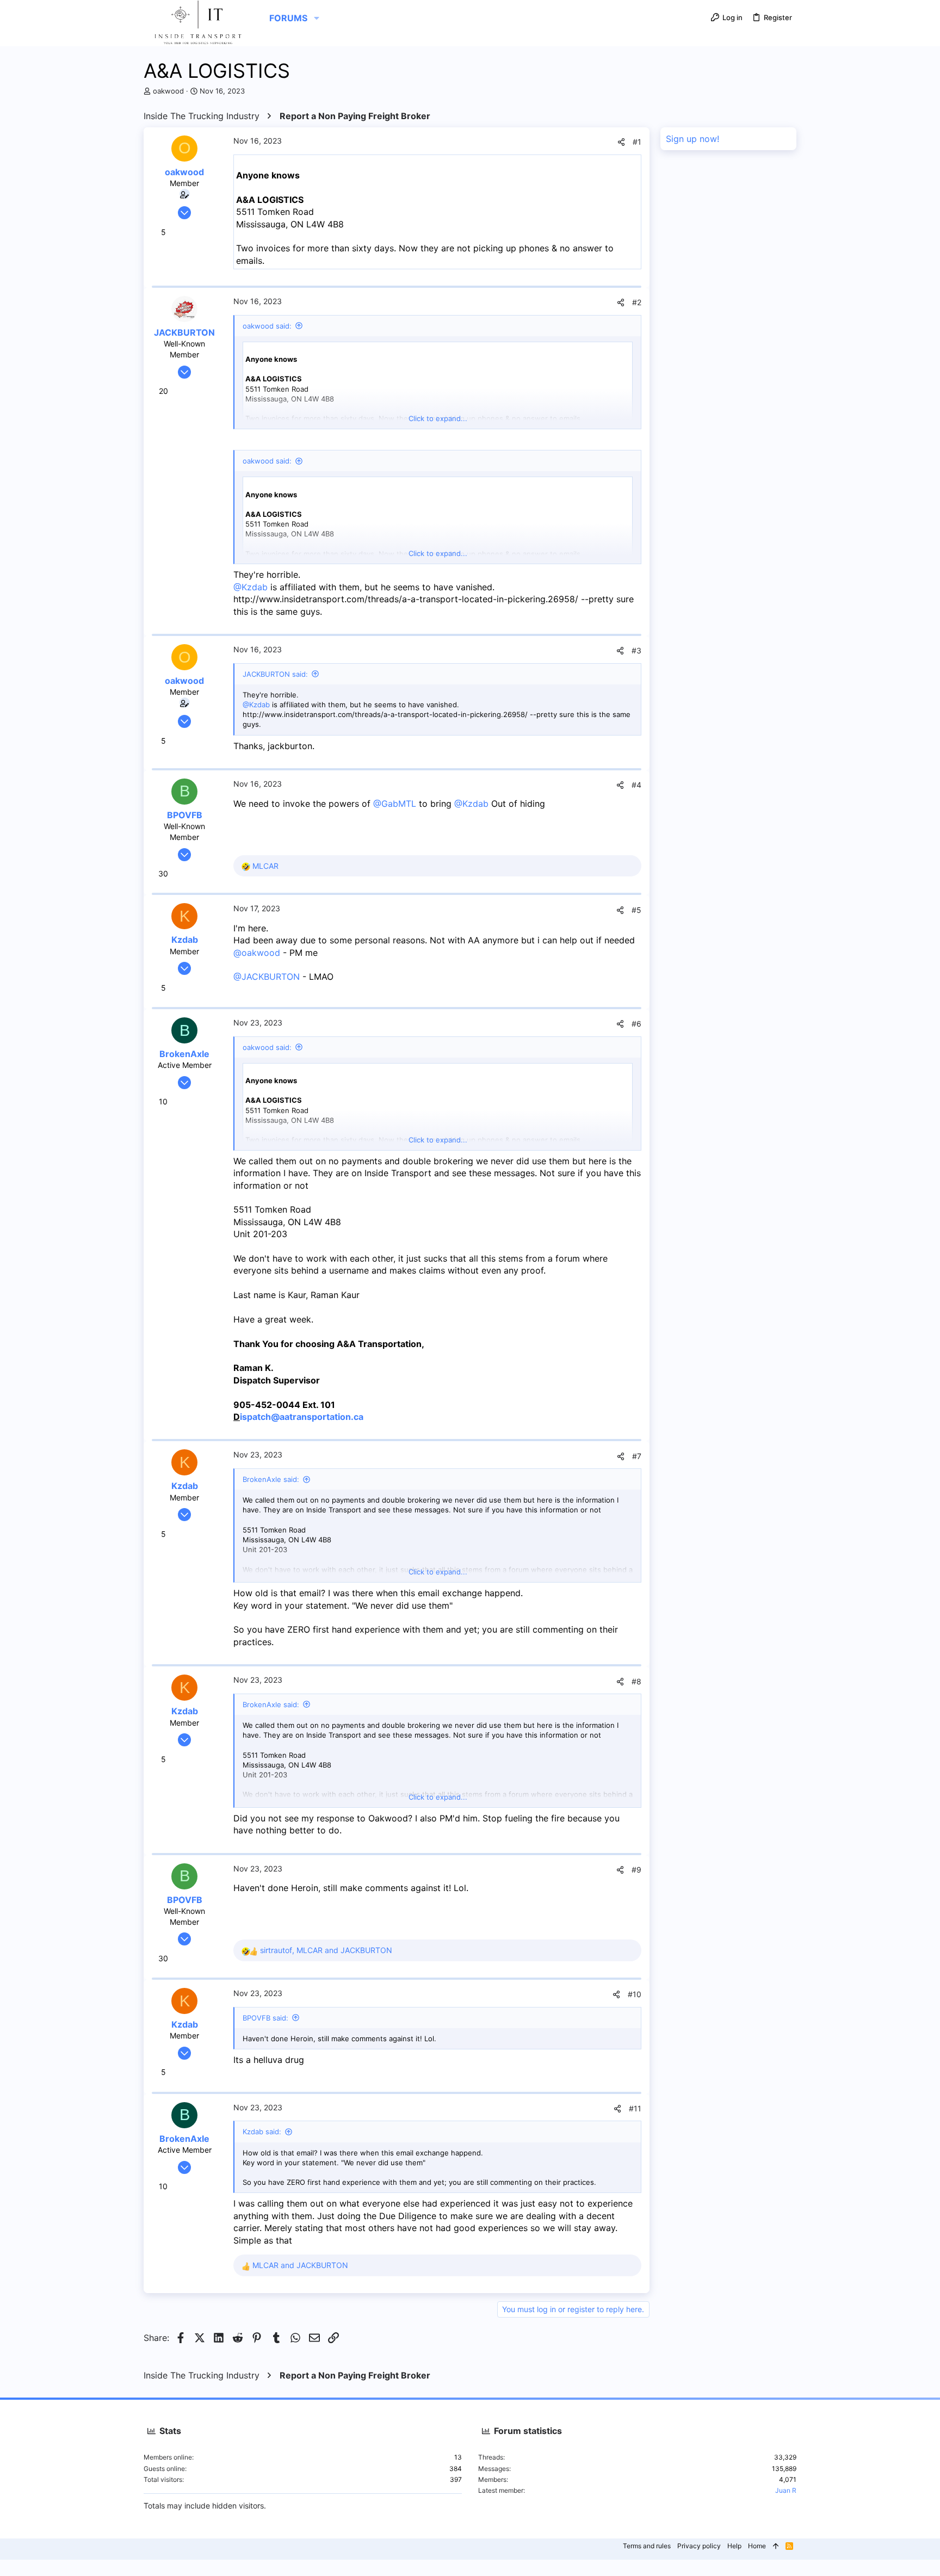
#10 (635, 1994)
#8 (636, 1681)
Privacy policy (699, 2546)
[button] (317, 18)
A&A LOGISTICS (270, 200)
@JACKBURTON (267, 977)
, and (326, 1950)
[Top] (776, 2546)
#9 (636, 1870)
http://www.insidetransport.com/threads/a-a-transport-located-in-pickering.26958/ (406, 599)
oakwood (168, 91)
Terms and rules (647, 2546)
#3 (636, 650)
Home (757, 2546)
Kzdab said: (262, 2132)
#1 (637, 142)
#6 (636, 1024)
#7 (637, 1456)
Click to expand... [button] (438, 418)
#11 (635, 2108)
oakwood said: (267, 326)
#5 (636, 910)
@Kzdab (251, 587)
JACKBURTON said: (275, 674)
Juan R (786, 2490)
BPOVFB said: (265, 2018)
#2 (637, 302)
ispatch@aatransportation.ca (302, 1417)
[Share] (621, 142)
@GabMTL (395, 804)
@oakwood (257, 953)
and (300, 2265)
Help (734, 2546)
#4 (636, 785)
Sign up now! (692, 139)
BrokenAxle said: (271, 1479)
